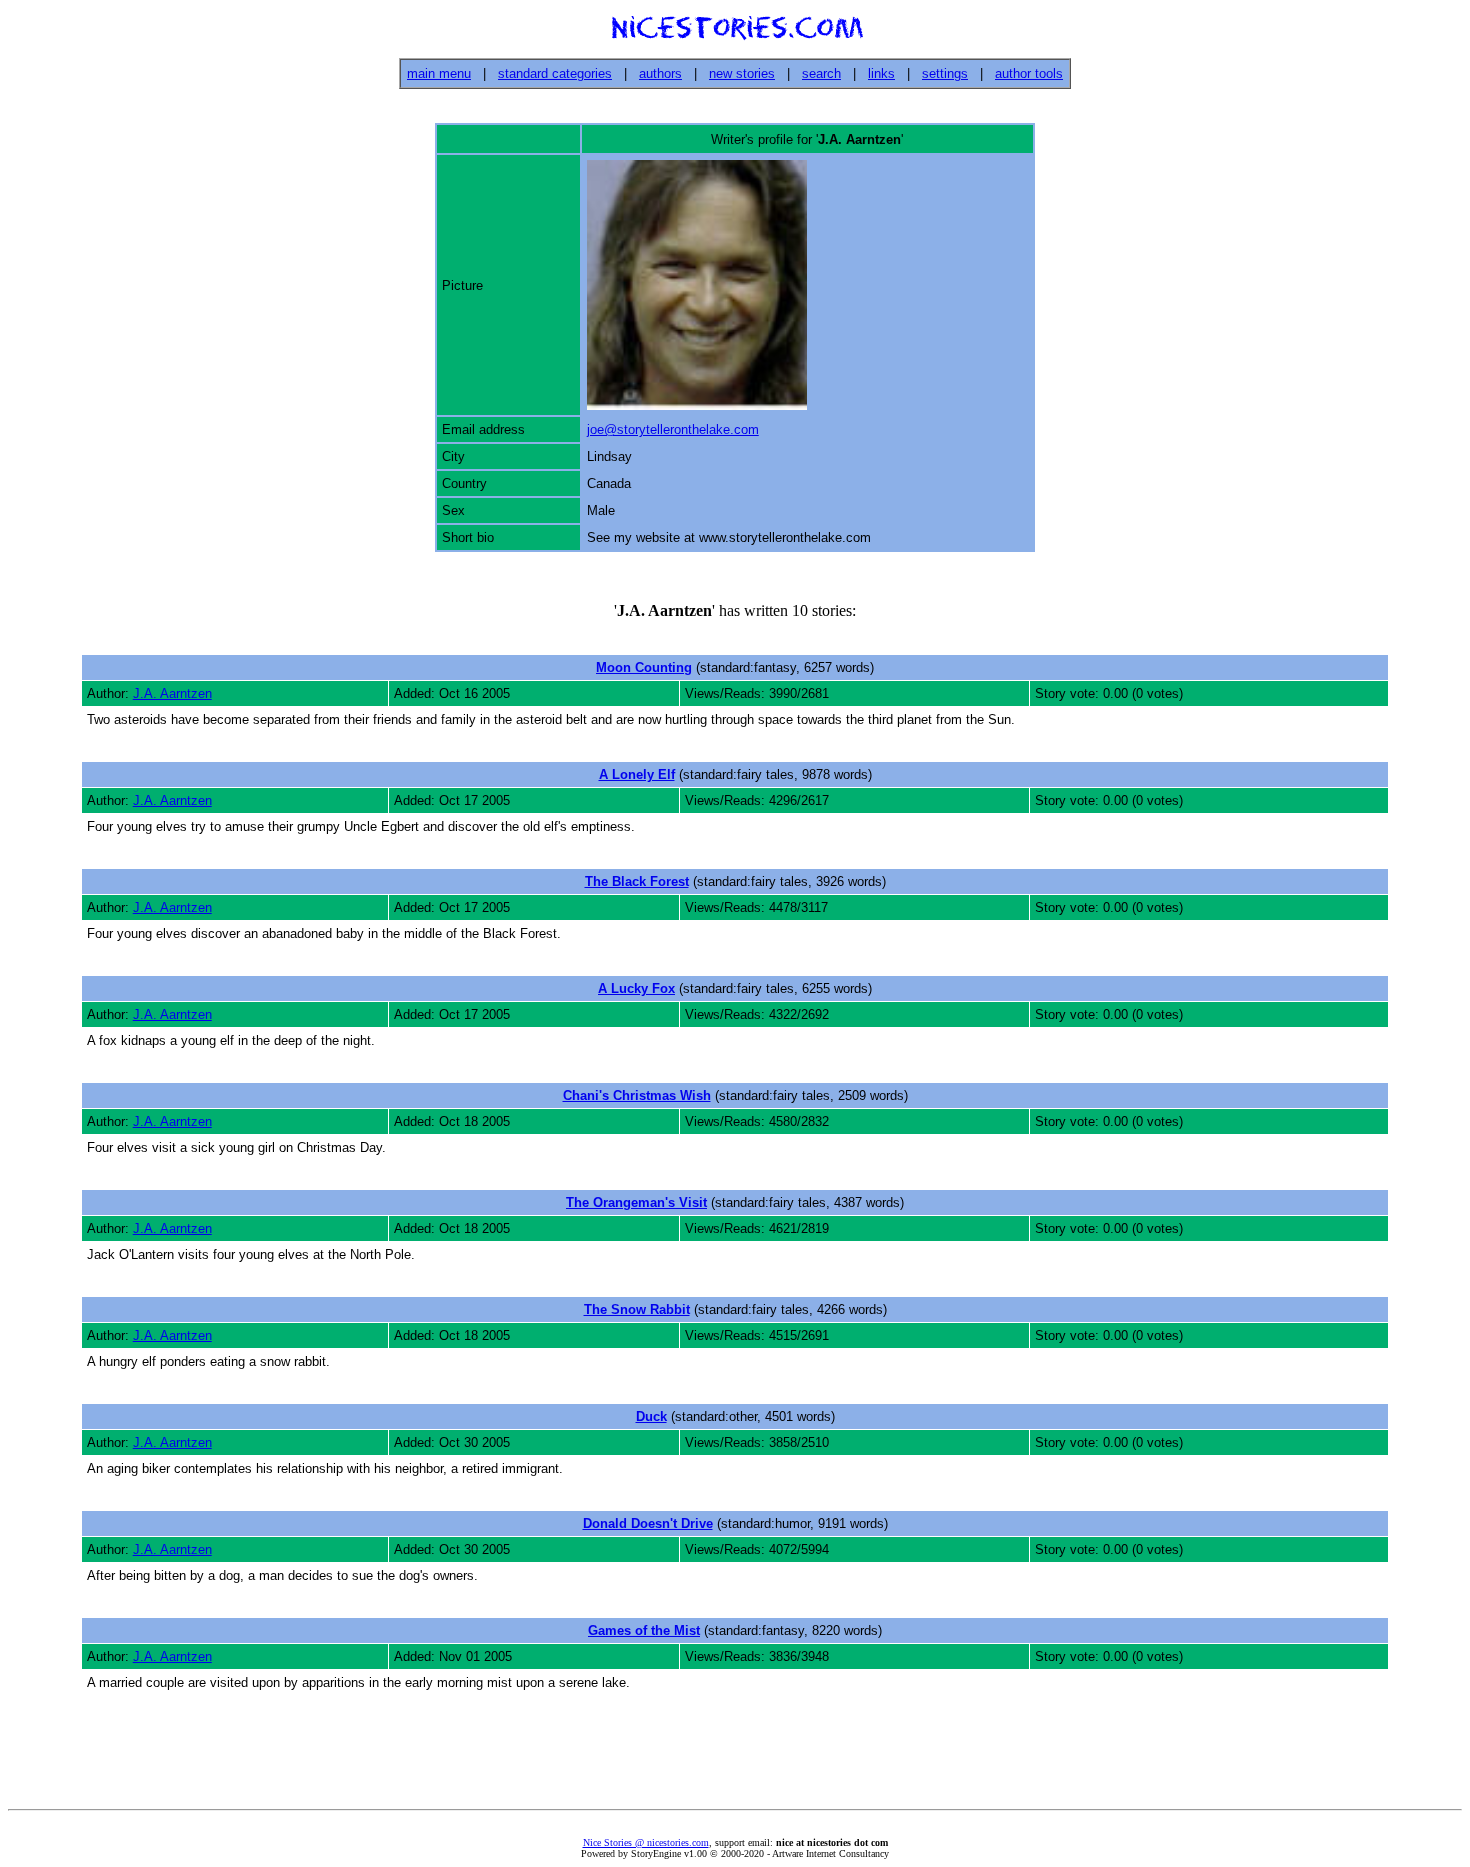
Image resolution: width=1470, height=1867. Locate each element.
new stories (742, 73)
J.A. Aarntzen (172, 693)
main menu (439, 73)
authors (660, 73)
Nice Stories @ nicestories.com (646, 1842)
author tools (1029, 73)
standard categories (555, 73)
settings (945, 73)
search (821, 73)
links (881, 73)
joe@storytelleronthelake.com (673, 429)
